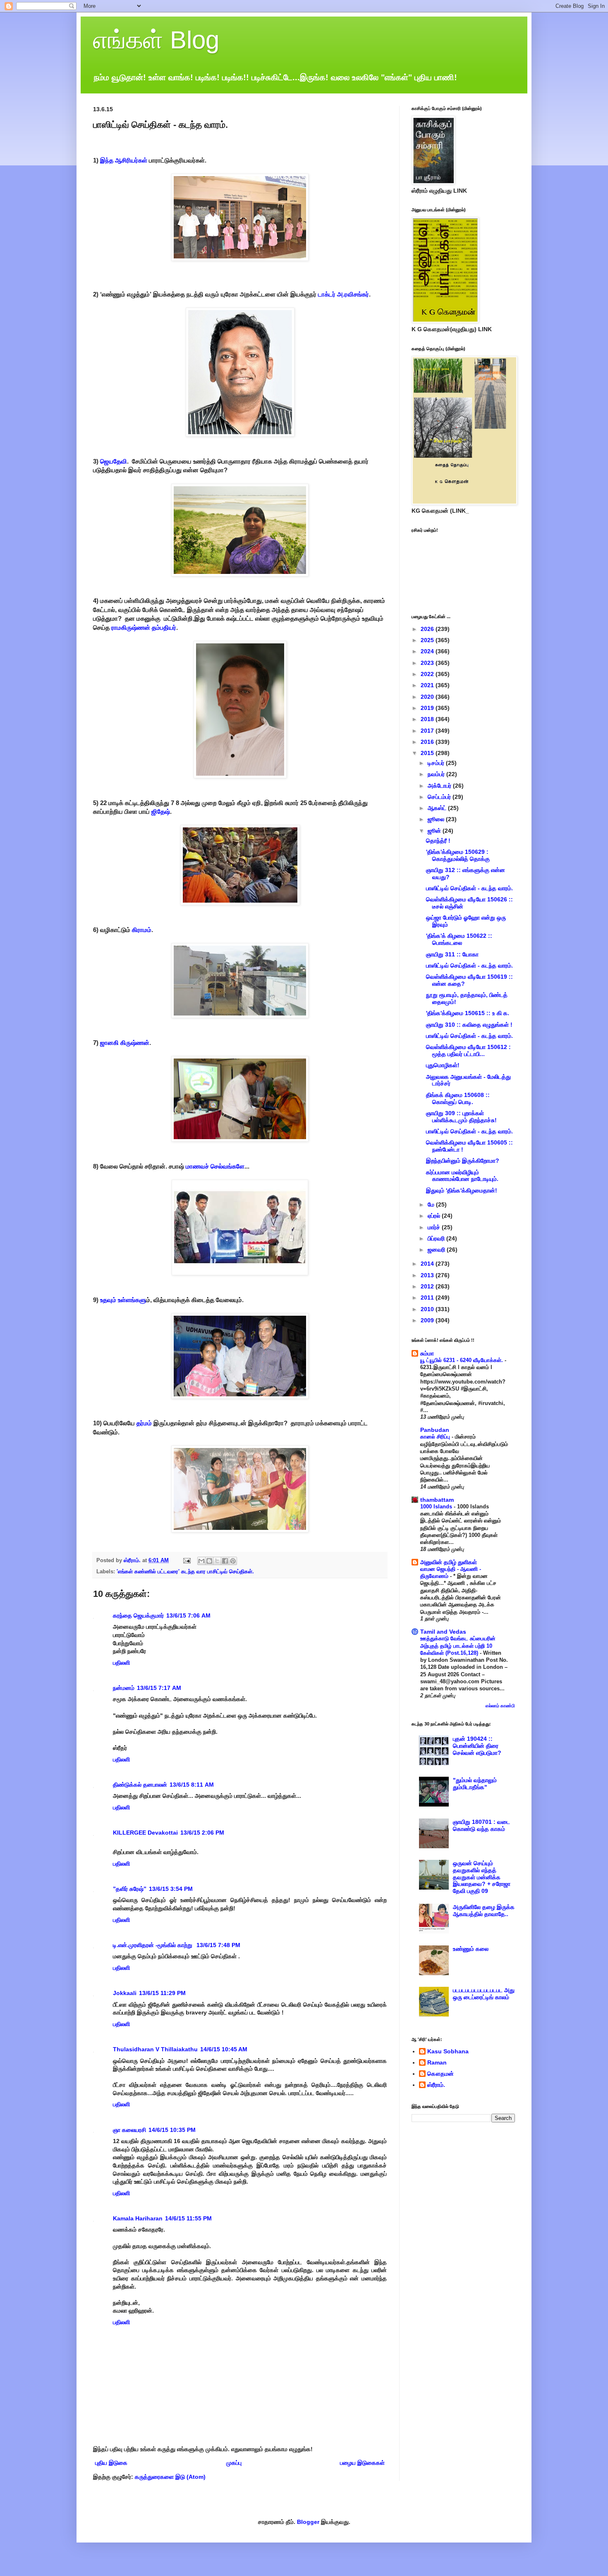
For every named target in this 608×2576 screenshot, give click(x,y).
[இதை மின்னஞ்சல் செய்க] (201, 1561)
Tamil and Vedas (443, 1632)
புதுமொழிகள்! (443, 1065)
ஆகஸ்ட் (438, 808)
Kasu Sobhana (448, 2051)
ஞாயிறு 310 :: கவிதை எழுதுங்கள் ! (469, 1025)
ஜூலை (437, 819)
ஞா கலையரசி (129, 2130)
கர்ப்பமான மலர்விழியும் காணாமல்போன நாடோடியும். (462, 1176)
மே (432, 1204)
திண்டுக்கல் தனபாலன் (140, 1785)
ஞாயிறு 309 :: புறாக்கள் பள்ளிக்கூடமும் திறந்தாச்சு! (461, 1117)
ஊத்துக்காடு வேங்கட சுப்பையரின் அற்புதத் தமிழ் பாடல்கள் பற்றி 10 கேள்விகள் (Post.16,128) (458, 1646)
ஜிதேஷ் (161, 811)
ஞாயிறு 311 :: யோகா (452, 954)
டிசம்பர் (437, 763)
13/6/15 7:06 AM (188, 1615)
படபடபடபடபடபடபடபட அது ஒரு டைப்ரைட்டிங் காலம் (484, 1994)
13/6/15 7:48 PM (218, 1945)
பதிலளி (121, 1663)
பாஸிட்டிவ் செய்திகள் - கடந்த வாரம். (469, 888)
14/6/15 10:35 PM (172, 2130)
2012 (428, 1286)
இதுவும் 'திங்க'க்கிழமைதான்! (462, 1190)
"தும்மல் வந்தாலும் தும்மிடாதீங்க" (475, 1784)
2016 (428, 742)
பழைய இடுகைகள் (362, 2463)
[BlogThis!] (209, 1561)
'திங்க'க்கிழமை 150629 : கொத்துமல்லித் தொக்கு (458, 855)
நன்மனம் (124, 1688)
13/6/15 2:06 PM (202, 1833)
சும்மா (427, 1353)
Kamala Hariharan (138, 2218)
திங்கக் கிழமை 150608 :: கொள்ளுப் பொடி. (458, 1098)
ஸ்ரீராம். (436, 2085)
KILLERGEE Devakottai (145, 1833)
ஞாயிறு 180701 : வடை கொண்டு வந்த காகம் (481, 1825)
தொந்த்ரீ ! (438, 841)
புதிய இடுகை (111, 2463)
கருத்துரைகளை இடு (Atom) (170, 2477)
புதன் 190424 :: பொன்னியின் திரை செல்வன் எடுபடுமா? (477, 1746)
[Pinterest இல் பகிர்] (233, 1561)
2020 (428, 697)
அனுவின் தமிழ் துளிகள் (449, 1562)
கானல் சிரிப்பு (436, 1437)
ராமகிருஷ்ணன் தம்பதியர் (144, 627)
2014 (428, 1264)
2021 (428, 685)
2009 (428, 1320)
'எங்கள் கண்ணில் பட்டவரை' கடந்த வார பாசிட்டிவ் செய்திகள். (185, 1572)
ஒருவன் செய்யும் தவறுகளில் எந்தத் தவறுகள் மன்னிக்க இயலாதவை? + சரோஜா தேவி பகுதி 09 (482, 1877)
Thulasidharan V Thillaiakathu (155, 2049)
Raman (437, 2062)
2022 (428, 674)
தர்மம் (144, 1423)
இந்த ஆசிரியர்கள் (124, 160)
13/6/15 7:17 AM (159, 1688)
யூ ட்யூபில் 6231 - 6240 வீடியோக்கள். (462, 1360)
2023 (428, 663)
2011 (428, 1298)
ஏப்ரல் (435, 1216)
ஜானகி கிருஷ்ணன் (125, 1043)
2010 (428, 1309)
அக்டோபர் (440, 786)
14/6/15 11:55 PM (188, 2218)
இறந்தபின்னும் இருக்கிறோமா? (463, 1161)
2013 (428, 1275)
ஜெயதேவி (114, 461)
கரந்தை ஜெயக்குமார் (138, 1615)
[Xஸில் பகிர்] (217, 1561)
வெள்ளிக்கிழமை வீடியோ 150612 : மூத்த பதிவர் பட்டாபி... (468, 1050)
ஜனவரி (437, 1250)
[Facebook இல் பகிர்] (225, 1561)
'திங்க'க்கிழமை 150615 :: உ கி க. (468, 1013)
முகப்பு (234, 2463)
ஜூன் (435, 831)
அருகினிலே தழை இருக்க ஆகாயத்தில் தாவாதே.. (484, 1910)
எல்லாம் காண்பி (500, 1706)
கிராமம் (142, 930)
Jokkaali (125, 1993)
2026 (428, 629)
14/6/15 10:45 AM (224, 2049)
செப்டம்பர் (440, 797)
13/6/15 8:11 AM (192, 1785)
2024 (428, 651)
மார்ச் (435, 1227)
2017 (428, 731)
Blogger (308, 2522)
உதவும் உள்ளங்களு (123, 1300)
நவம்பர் (437, 774)
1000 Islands (437, 1507)
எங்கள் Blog (156, 40)
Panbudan (435, 1430)
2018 (428, 719)
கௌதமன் (440, 2074)
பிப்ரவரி (437, 1238)
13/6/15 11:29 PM (162, 1993)
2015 (428, 753)
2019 (428, 708)
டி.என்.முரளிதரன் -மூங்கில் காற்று (153, 1945)
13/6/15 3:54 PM (171, 1889)
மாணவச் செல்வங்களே (215, 1166)
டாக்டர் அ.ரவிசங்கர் (343, 294)
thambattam (437, 1500)
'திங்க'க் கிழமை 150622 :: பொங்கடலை (459, 939)
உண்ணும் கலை (471, 1949)
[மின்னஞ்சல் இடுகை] (187, 1560)
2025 (428, 640)
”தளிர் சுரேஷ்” (130, 1889)
